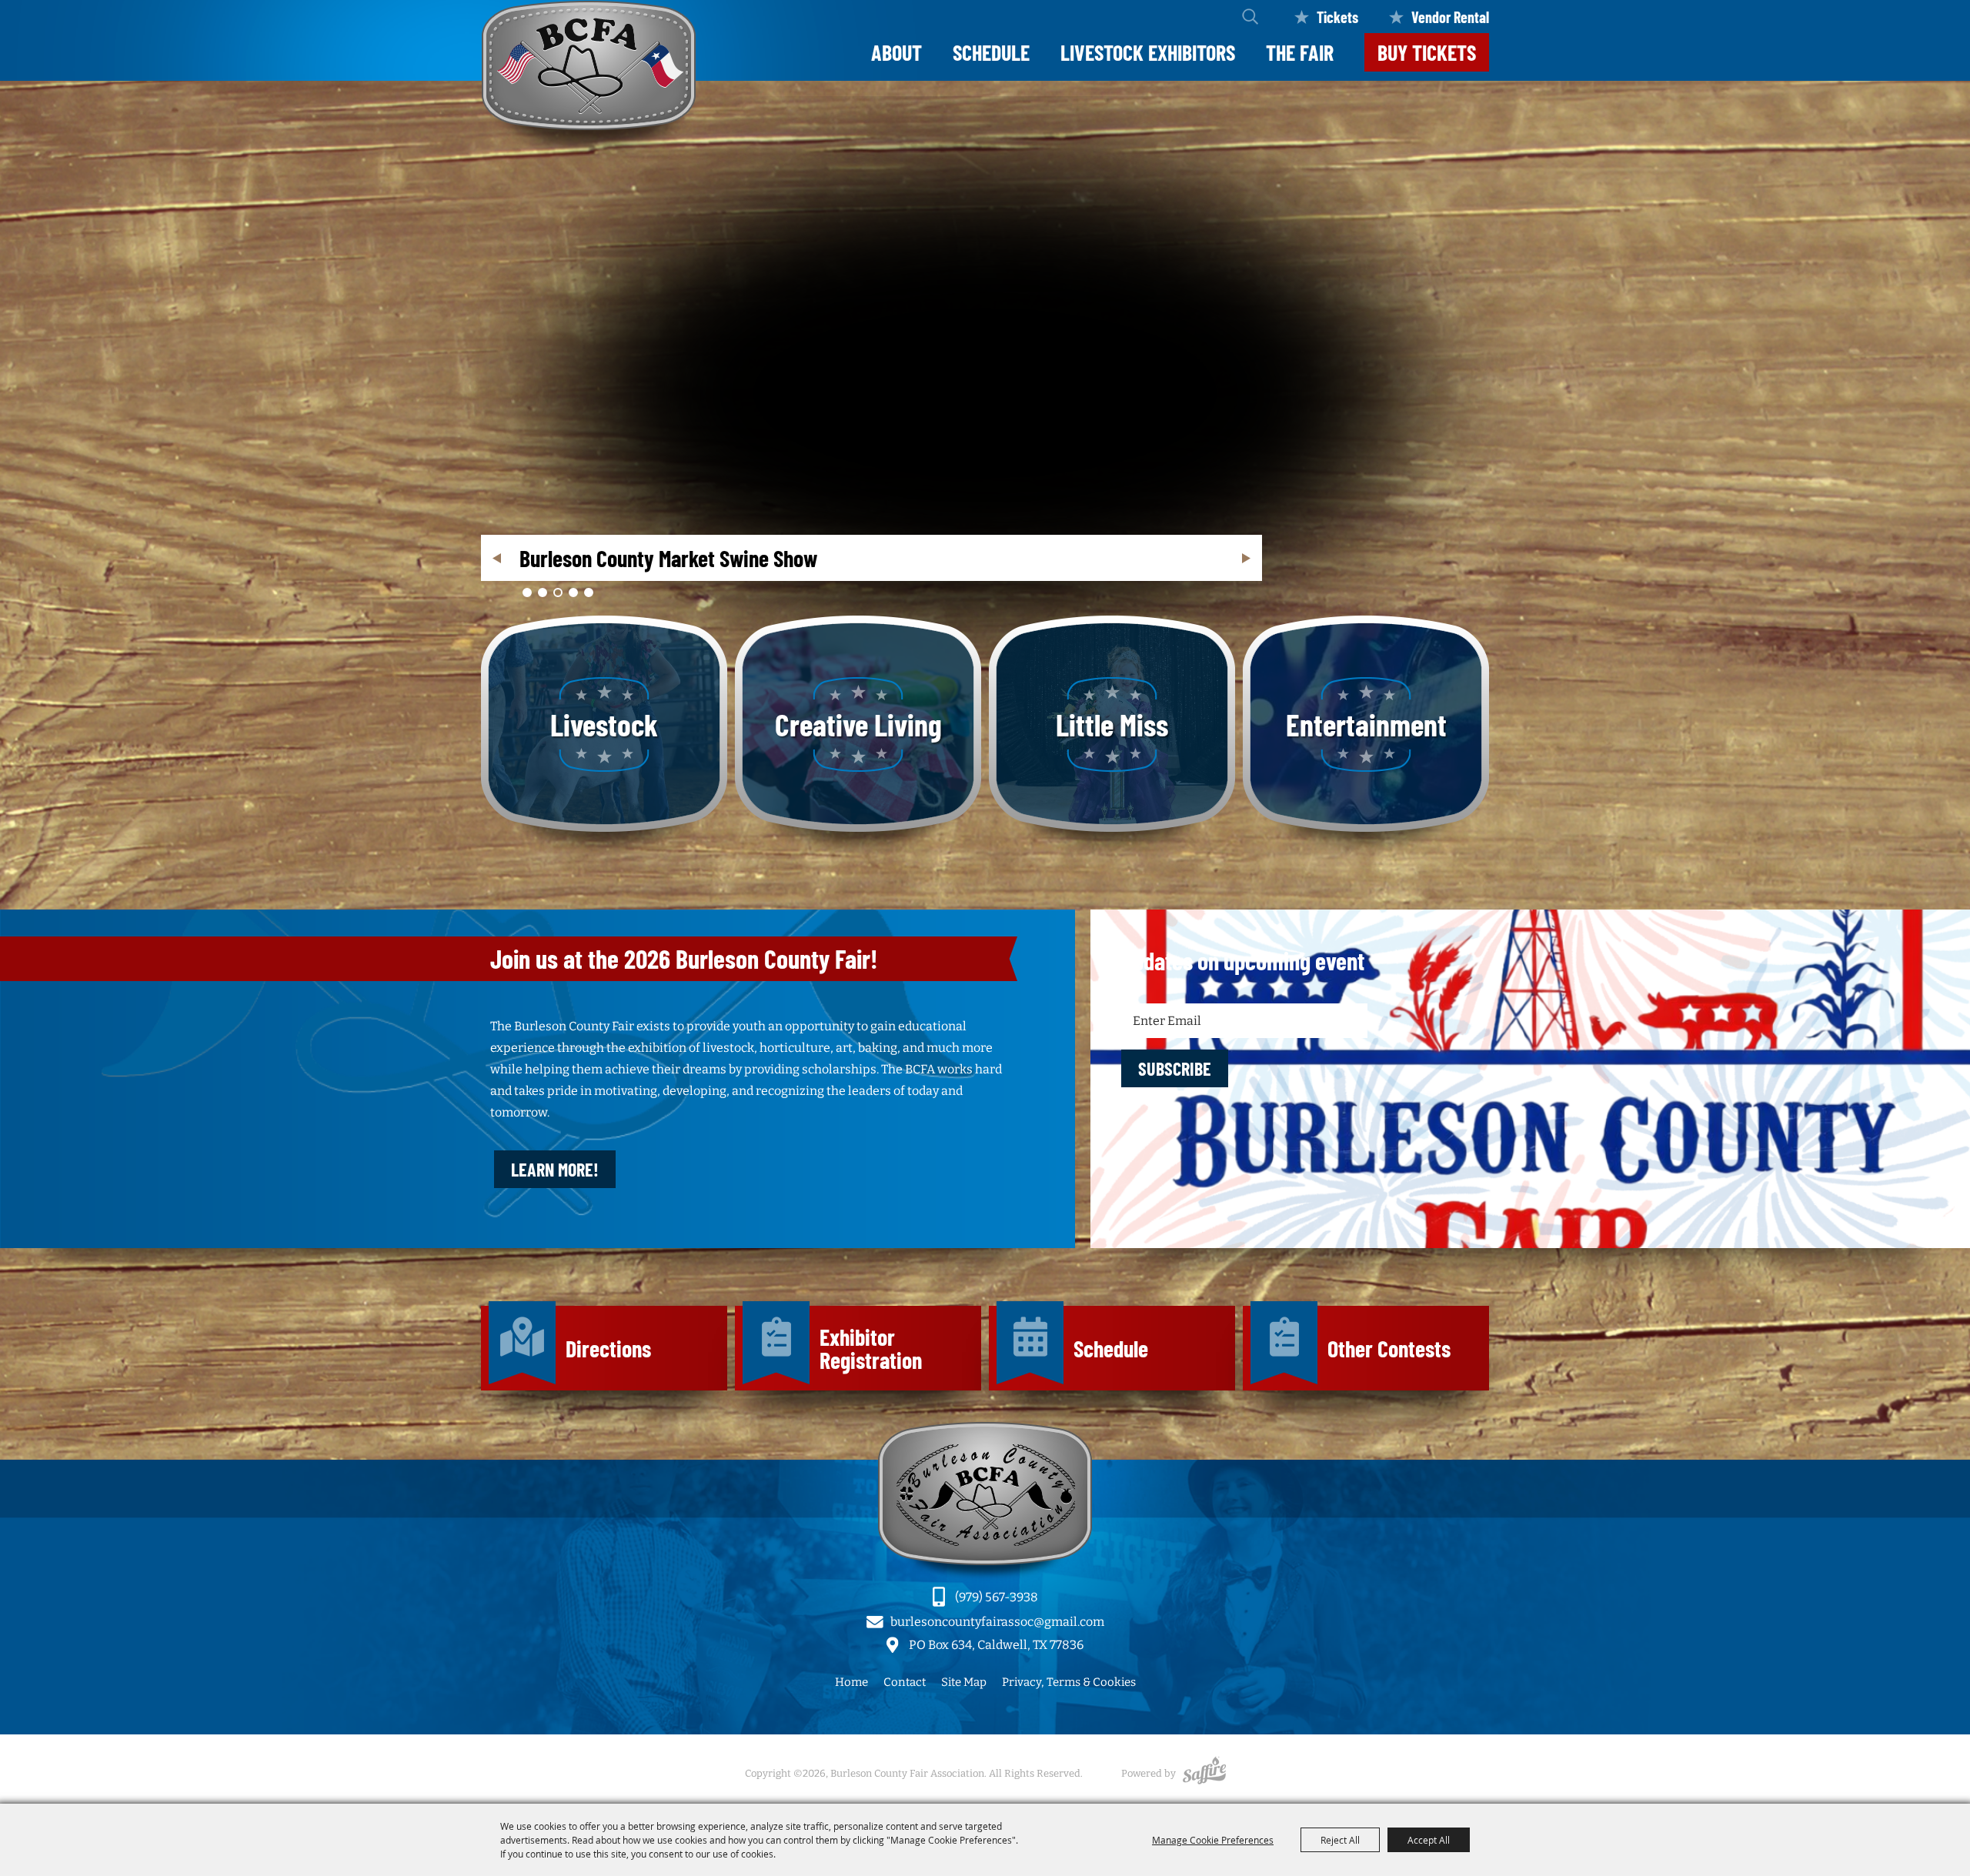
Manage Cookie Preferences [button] (1213, 1840)
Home (851, 1682)
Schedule (991, 52)
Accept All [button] (1429, 1840)
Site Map (964, 1682)
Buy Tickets (1427, 52)
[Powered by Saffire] (1204, 1773)
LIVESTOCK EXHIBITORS (1148, 52)
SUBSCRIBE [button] (1175, 1068)
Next (1246, 558)
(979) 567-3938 (997, 1597)
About (897, 52)
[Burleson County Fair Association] (589, 83)
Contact (905, 1682)
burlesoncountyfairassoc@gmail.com (997, 1622)
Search (1250, 17)
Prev (497, 558)
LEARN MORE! (555, 1169)
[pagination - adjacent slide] (527, 593)
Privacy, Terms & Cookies (1069, 1682)
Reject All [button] (1340, 1840)
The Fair (1300, 52)
